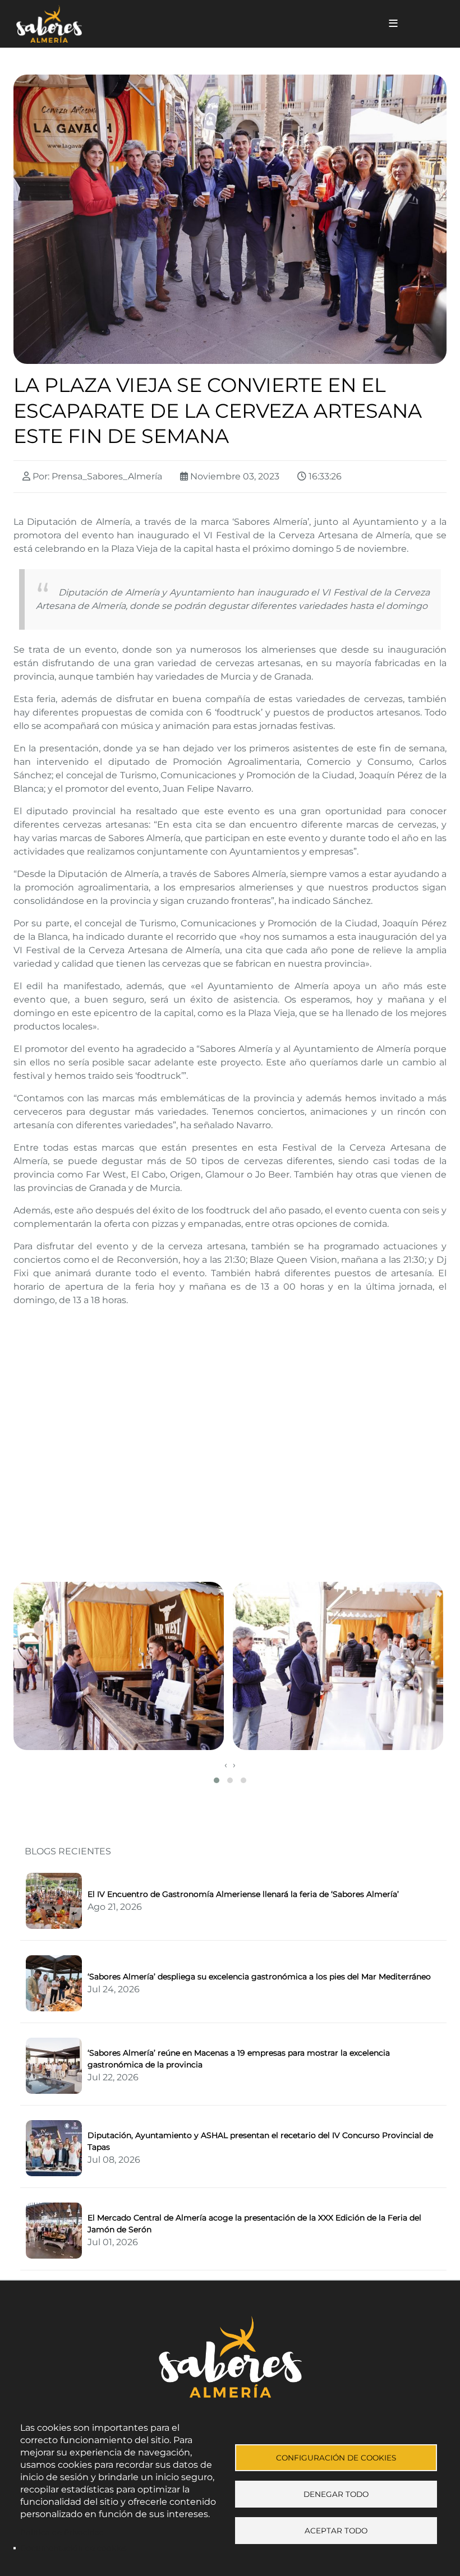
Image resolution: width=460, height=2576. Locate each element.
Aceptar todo (336, 2531)
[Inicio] (187, 24)
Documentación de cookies (73, 2548)
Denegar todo (336, 2494)
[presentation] (226, 1765)
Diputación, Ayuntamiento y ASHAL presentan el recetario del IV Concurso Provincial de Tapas (260, 2141)
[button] (120, 1666)
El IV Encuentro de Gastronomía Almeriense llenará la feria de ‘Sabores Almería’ (243, 1894)
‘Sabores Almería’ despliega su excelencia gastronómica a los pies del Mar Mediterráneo (259, 1977)
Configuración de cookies (336, 2458)
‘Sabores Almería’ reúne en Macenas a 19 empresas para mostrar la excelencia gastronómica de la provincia (239, 2059)
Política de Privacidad (62, 2532)
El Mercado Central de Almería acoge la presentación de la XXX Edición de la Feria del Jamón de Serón (254, 2224)
